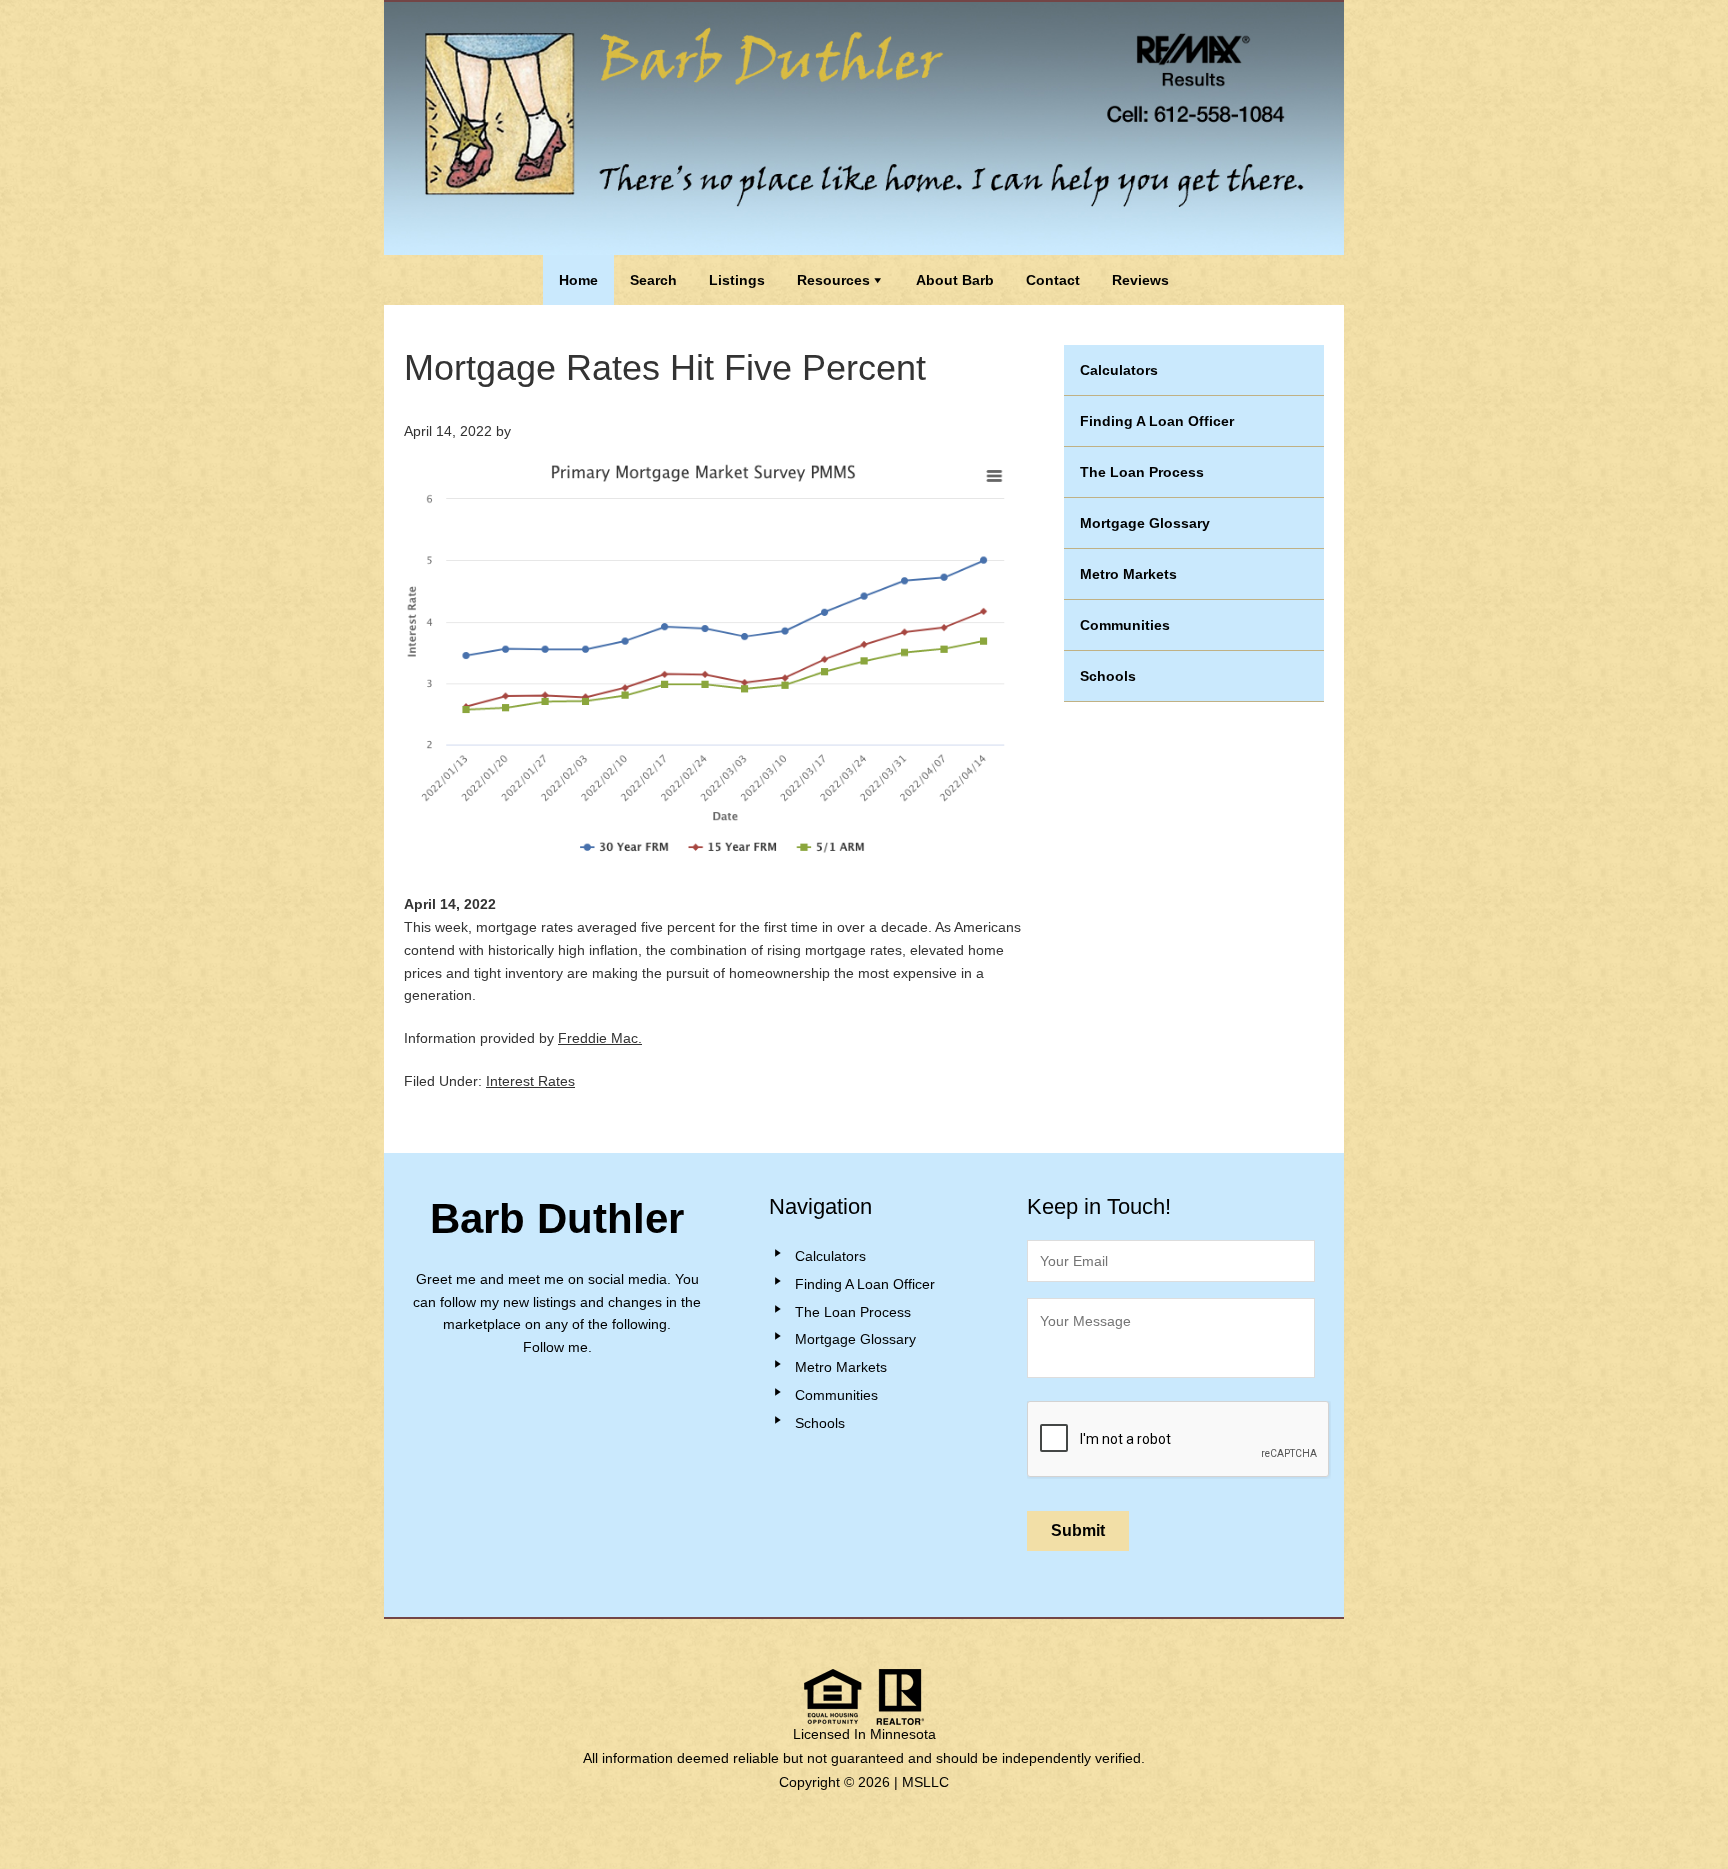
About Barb (955, 280)
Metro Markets (1128, 574)
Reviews (1140, 280)
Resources (833, 280)
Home (578, 280)
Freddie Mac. (600, 1038)
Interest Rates (530, 1081)
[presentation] (1179, 1440)
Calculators (1119, 370)
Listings (737, 280)
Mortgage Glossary (1145, 523)
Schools (1108, 676)
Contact (1053, 280)
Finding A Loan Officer (1157, 421)
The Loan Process (1142, 472)
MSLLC (925, 1782)
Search (653, 280)
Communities (1125, 625)
